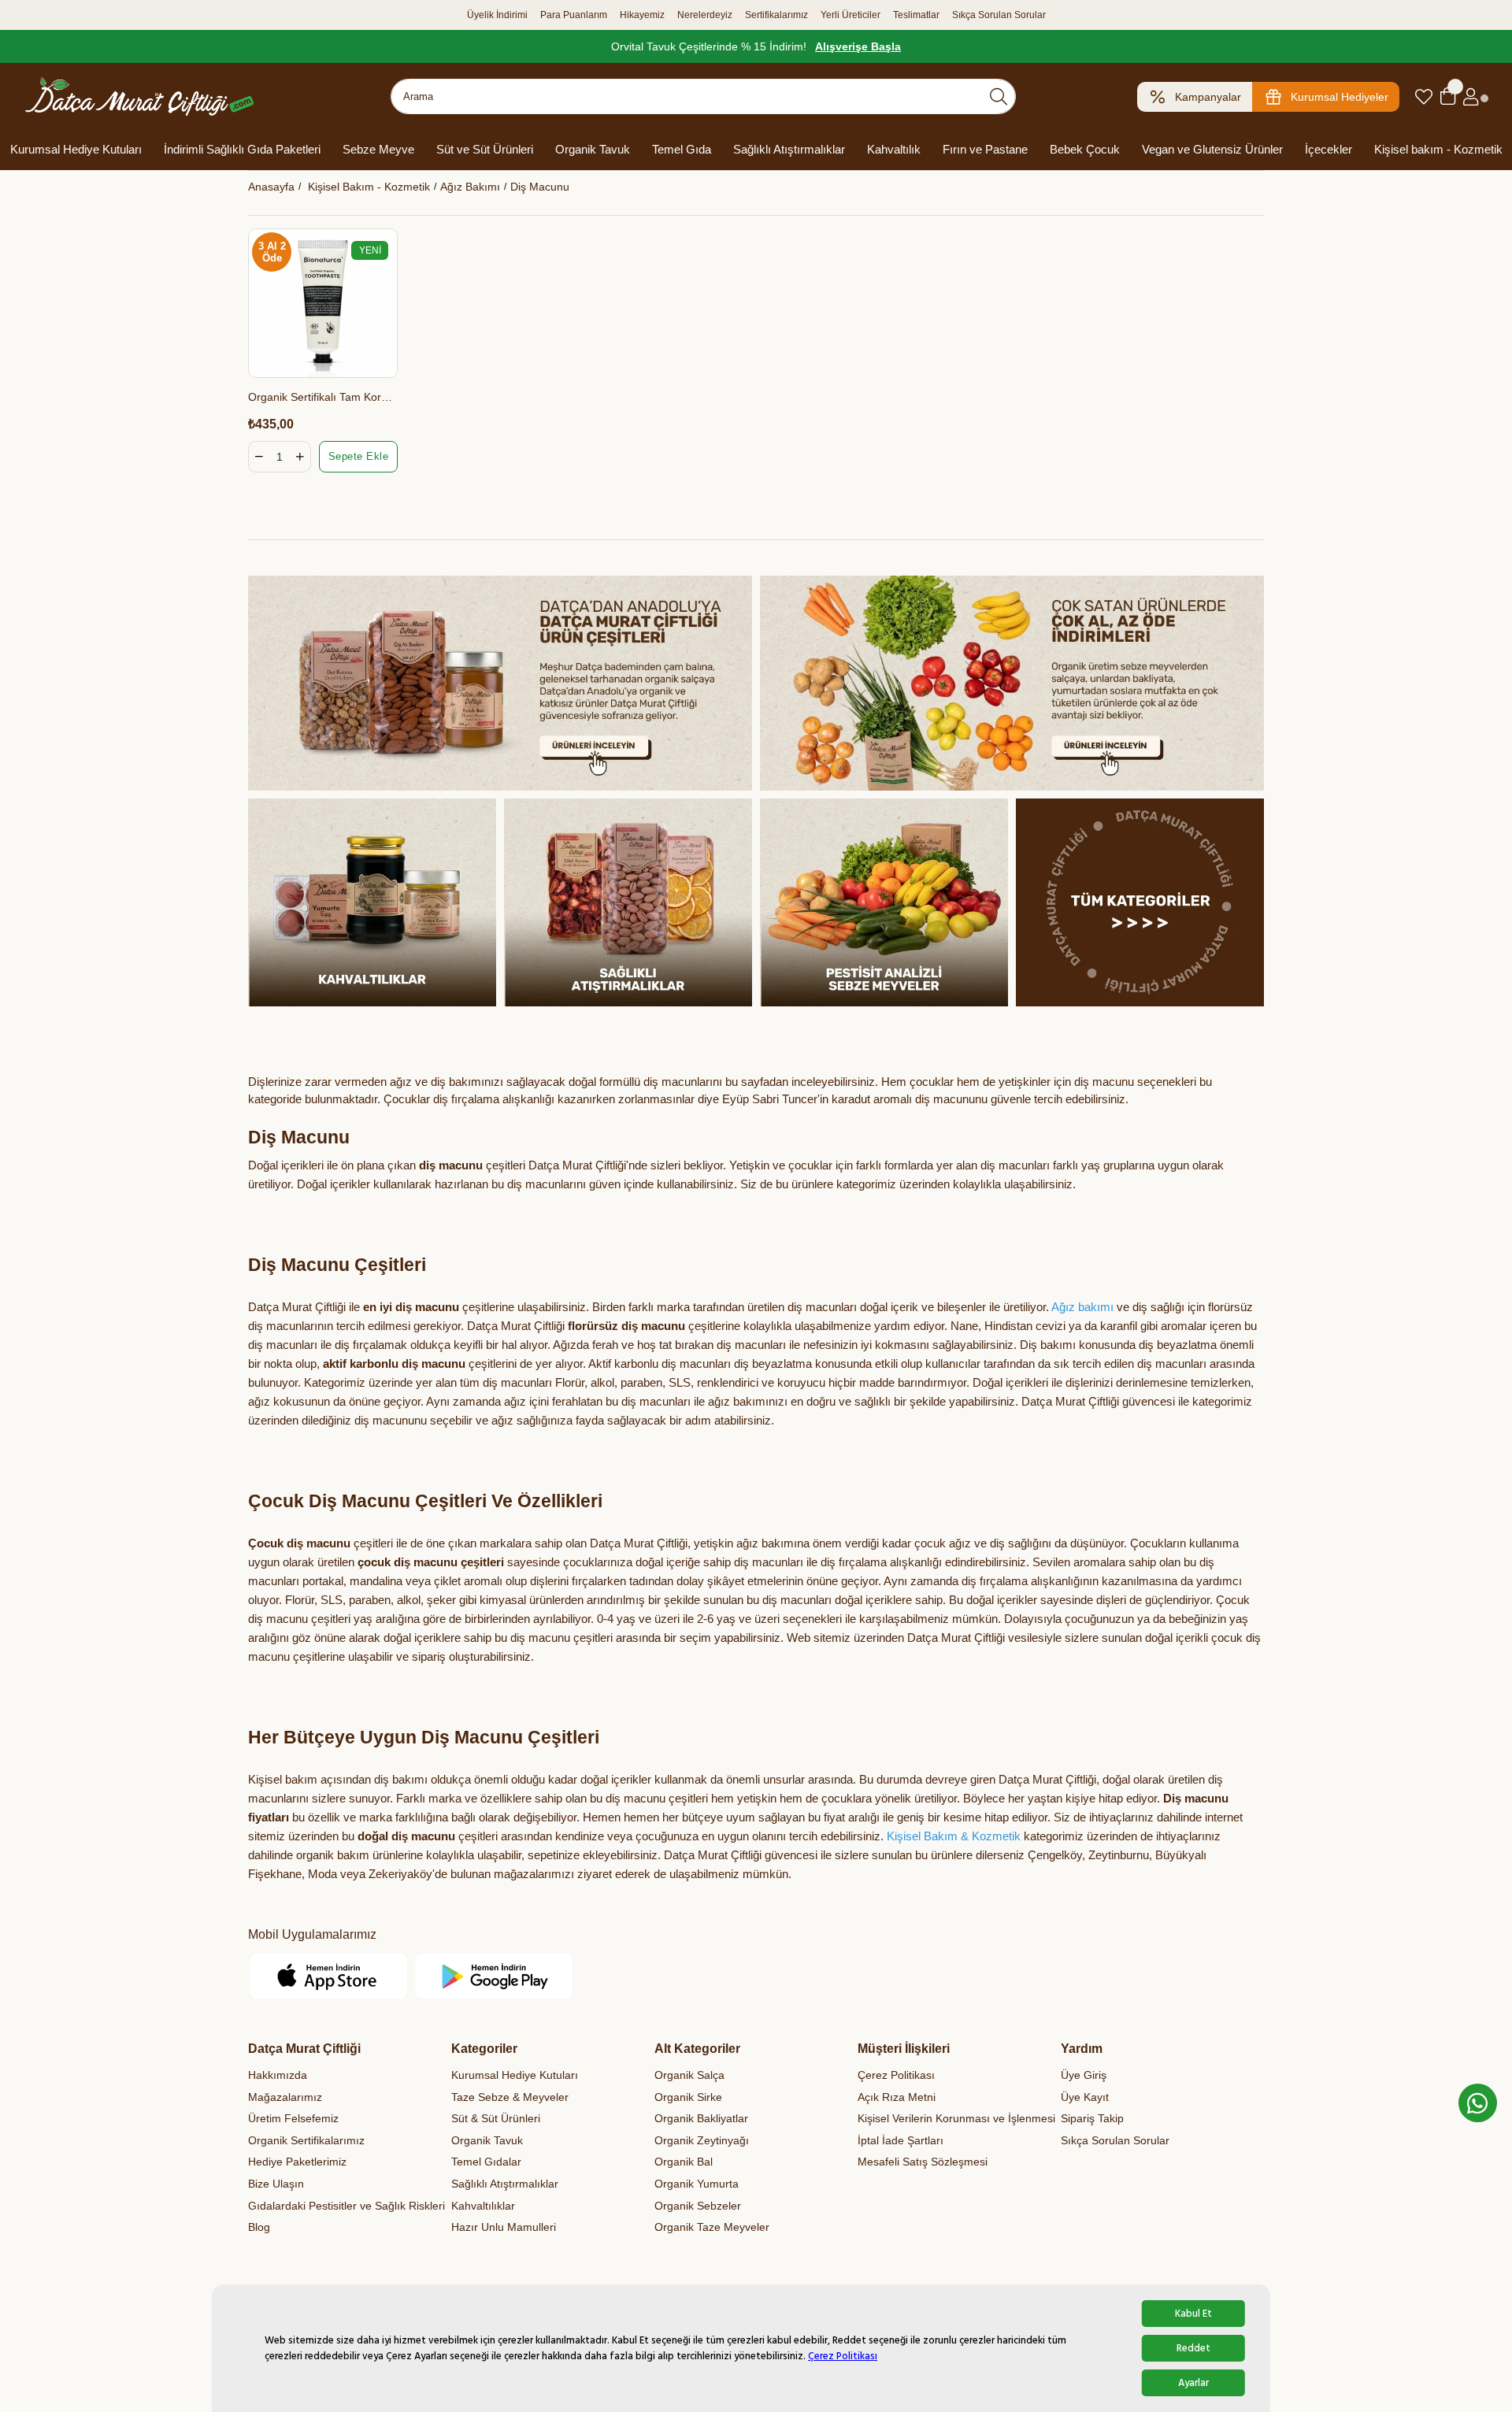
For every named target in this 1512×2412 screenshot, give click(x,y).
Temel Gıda (682, 149)
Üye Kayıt (1085, 2097)
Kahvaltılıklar (483, 2206)
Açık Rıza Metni (897, 2097)
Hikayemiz (642, 15)
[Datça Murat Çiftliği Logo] (139, 96)
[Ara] (999, 96)
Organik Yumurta (697, 2184)
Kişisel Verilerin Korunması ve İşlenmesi (956, 2118)
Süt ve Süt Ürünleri (485, 149)
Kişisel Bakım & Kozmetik (954, 1836)
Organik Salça (689, 2075)
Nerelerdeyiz (705, 15)
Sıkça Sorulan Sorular (999, 15)
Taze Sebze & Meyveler (510, 2097)
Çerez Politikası (843, 2356)
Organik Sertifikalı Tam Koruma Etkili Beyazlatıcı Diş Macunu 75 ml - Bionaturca (323, 397)
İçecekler (1329, 149)
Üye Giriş (1084, 2075)
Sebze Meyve (378, 149)
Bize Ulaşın (276, 2184)
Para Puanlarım (574, 15)
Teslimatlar (916, 15)
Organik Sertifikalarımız (306, 2140)
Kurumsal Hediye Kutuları (76, 149)
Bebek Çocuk (1085, 149)
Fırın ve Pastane (985, 149)
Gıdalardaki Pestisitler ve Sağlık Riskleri (346, 2206)
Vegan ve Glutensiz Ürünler (1212, 149)
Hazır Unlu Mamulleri (504, 2227)
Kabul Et (1193, 2314)
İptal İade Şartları (901, 2140)
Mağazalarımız (285, 2097)
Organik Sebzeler (698, 2206)
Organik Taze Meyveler (712, 2227)
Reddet (1193, 2348)
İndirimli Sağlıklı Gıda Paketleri (242, 149)
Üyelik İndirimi (497, 15)
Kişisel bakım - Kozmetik (1438, 149)
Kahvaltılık (894, 149)
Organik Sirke (688, 2097)
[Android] (494, 1976)
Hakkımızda (278, 2075)
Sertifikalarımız (776, 15)
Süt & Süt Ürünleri (496, 2118)
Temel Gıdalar (486, 2162)
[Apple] (329, 1976)
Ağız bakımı (1082, 1307)
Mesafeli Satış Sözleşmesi (923, 2162)
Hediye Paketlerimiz (297, 2162)
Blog (259, 2227)
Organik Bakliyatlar (701, 2118)
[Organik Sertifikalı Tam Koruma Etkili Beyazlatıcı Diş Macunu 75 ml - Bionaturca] (323, 303)
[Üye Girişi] (1471, 97)
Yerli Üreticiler (850, 15)
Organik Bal (684, 2162)
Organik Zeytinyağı (702, 2140)
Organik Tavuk (593, 149)
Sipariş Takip (1092, 2118)
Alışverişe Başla (858, 46)
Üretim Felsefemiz (293, 2118)
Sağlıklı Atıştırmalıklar (789, 149)
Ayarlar (1193, 2383)
